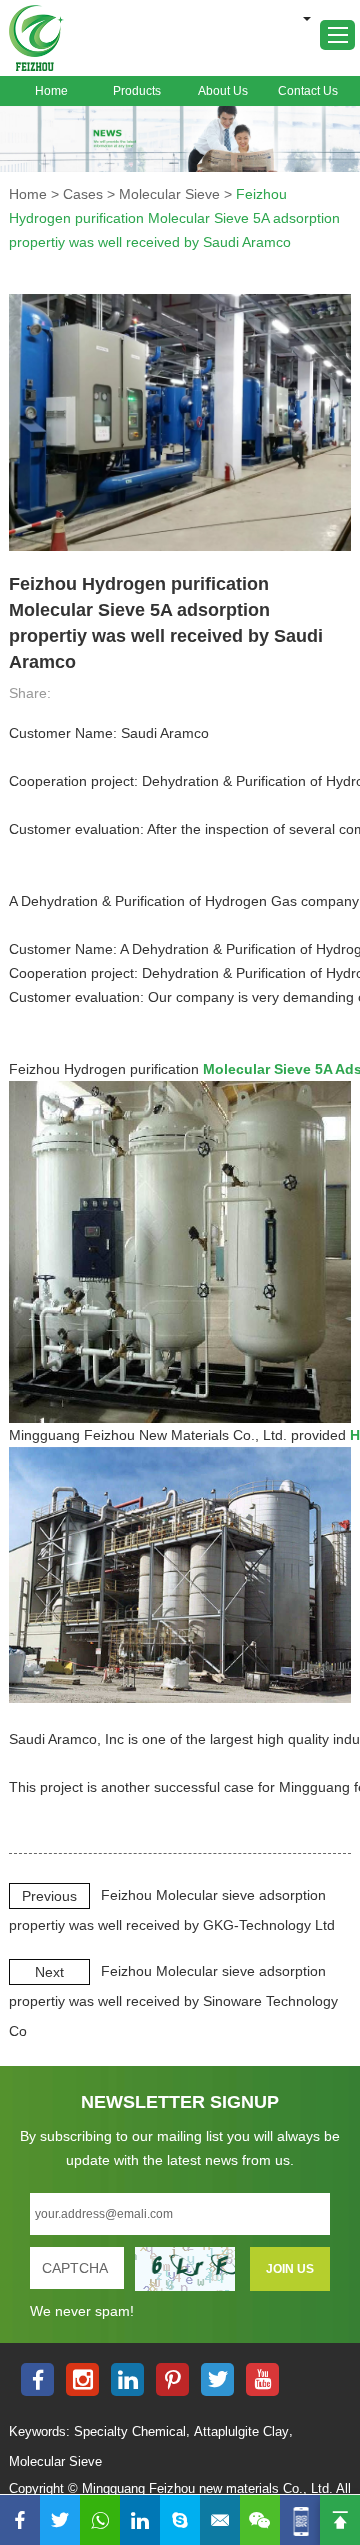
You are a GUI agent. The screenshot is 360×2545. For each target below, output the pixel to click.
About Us (223, 91)
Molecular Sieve (169, 194)
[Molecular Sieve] (180, 139)
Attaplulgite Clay (241, 2431)
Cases (83, 194)
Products (137, 91)
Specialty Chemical (130, 2431)
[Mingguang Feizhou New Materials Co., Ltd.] (36, 38)
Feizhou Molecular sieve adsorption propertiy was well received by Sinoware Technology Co (173, 2001)
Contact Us (308, 91)
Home (51, 91)
